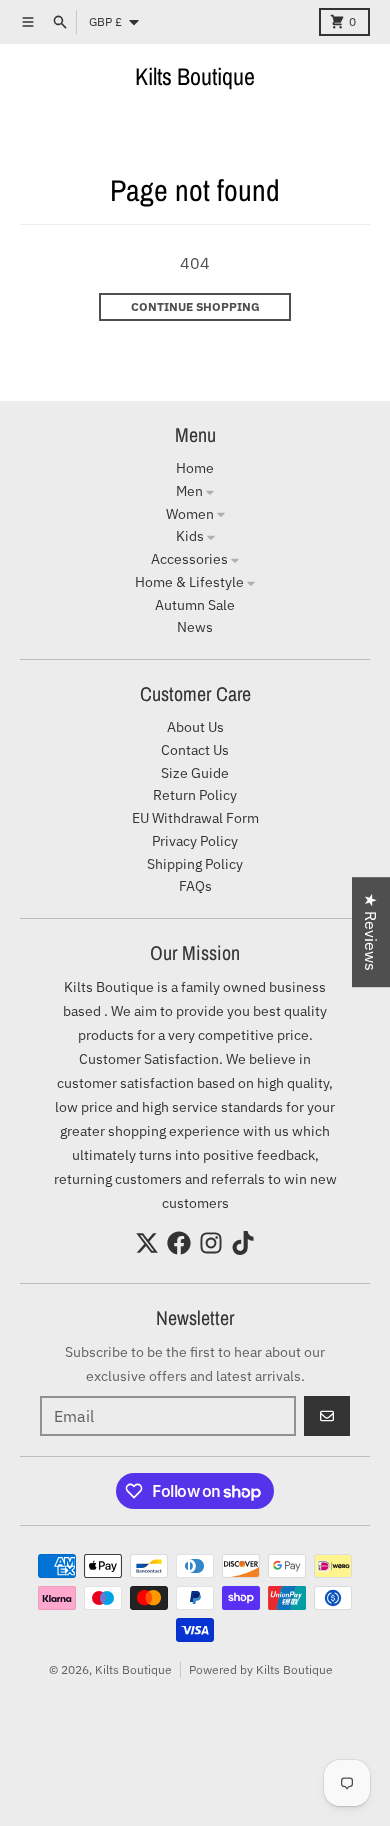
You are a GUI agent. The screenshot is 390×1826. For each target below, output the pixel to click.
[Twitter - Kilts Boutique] (147, 1243)
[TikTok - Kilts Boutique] (243, 1243)
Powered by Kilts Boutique (261, 1669)
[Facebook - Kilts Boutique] (179, 1243)
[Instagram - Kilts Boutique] (211, 1243)
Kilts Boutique (195, 76)
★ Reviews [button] (371, 932)
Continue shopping (195, 306)
